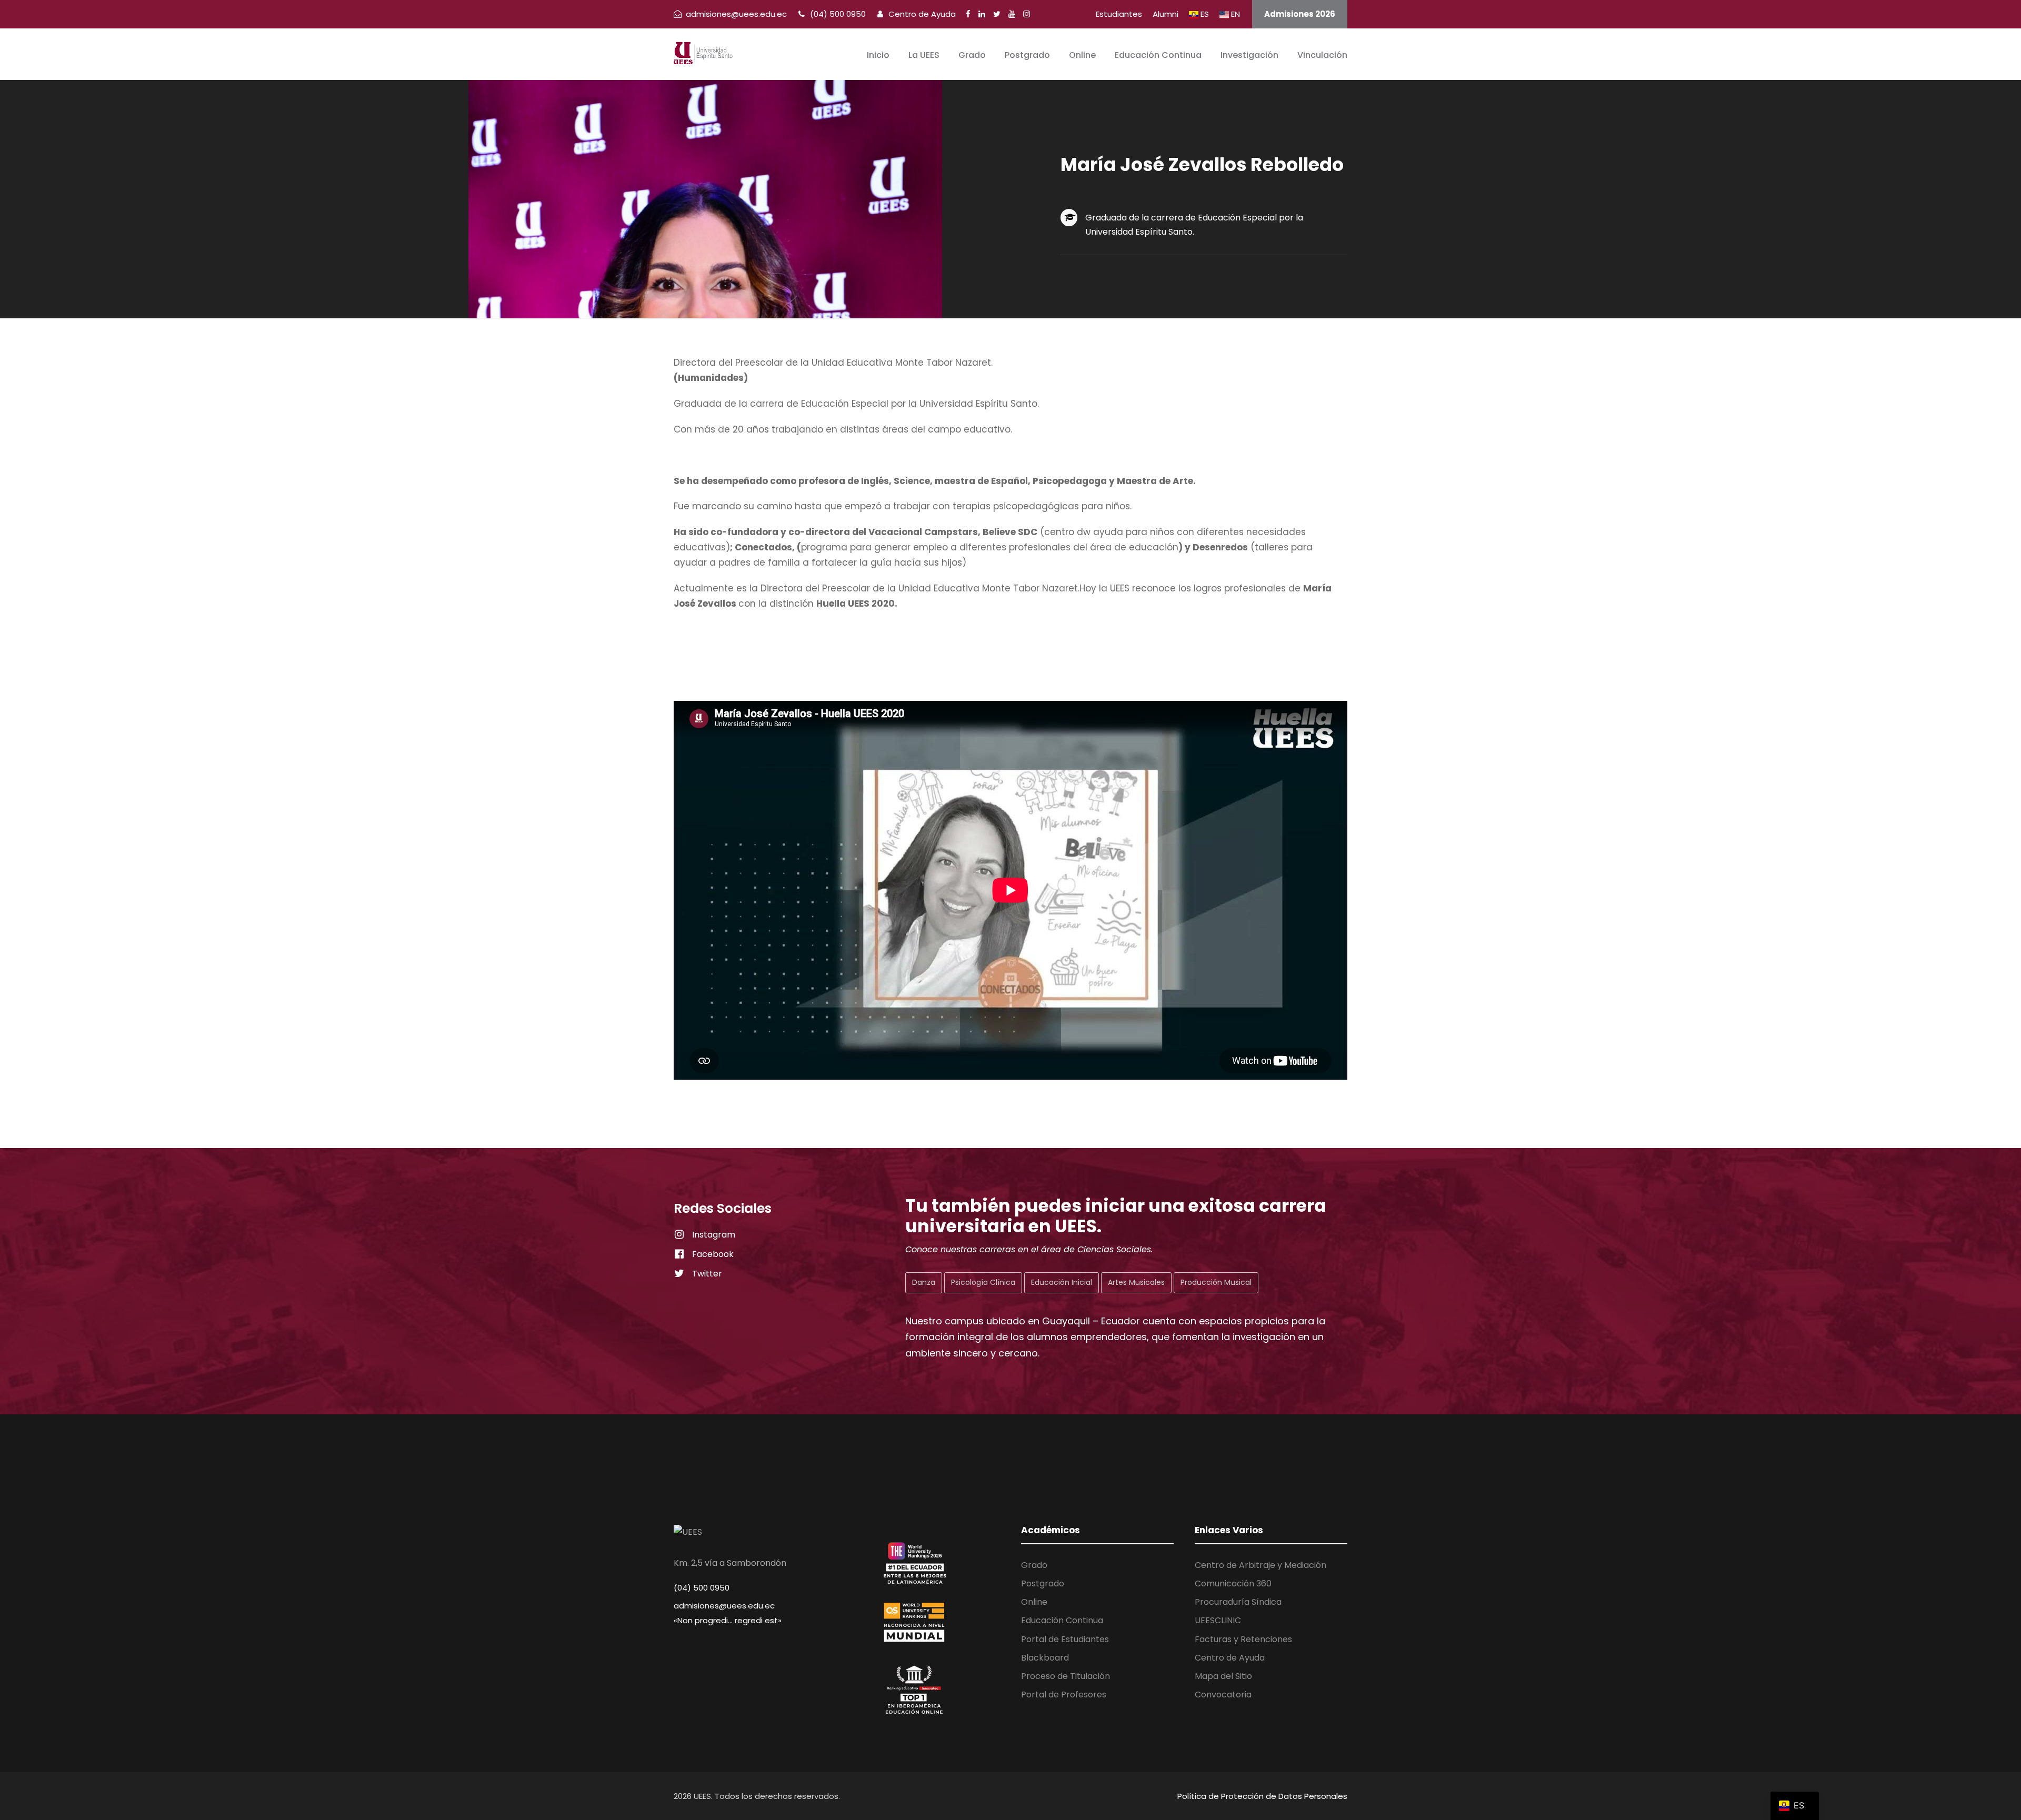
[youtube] (1012, 14)
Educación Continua (1158, 55)
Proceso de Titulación (1065, 1676)
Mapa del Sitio (1223, 1676)
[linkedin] (982, 14)
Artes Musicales (1136, 1282)
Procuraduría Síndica (1238, 1602)
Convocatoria (1223, 1695)
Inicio (878, 55)
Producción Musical (1216, 1282)
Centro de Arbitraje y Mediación (1260, 1565)
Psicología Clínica (983, 1282)
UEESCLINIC (1218, 1620)
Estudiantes (1119, 14)
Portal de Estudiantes (1065, 1639)
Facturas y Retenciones (1243, 1639)
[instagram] (1027, 14)
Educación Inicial (1062, 1282)
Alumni (1165, 14)
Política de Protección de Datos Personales (1262, 1796)
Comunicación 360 (1233, 1583)
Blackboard (1045, 1658)
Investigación (1249, 55)
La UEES (924, 55)
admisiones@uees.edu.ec (724, 1606)
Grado (972, 55)
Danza (924, 1282)
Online (1082, 55)
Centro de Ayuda (921, 14)
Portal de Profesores (1064, 1695)
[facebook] (968, 14)
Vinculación (1322, 55)
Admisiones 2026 (1300, 14)
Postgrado (1027, 55)
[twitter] (997, 14)
